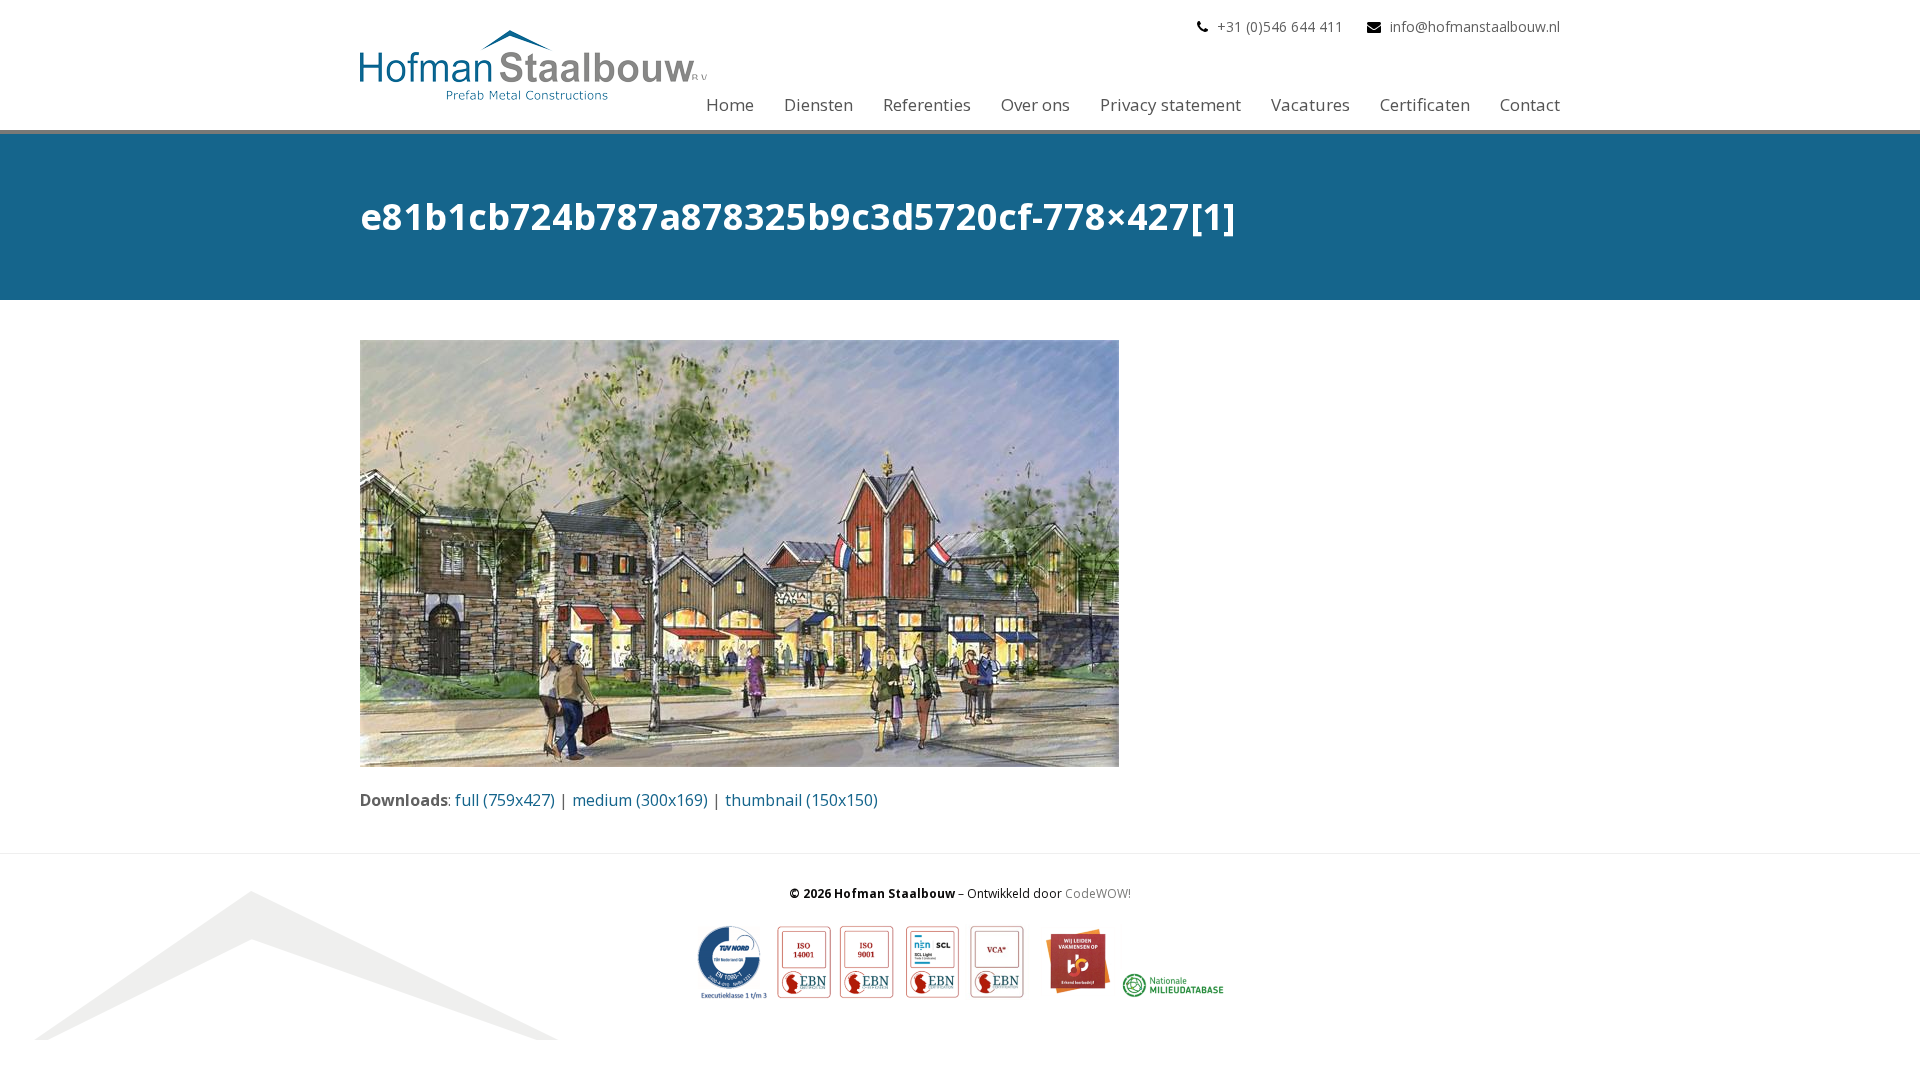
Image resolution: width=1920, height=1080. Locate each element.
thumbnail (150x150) (801, 800)
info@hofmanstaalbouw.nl (1475, 26)
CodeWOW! (1098, 893)
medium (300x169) (640, 800)
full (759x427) (505, 800)
